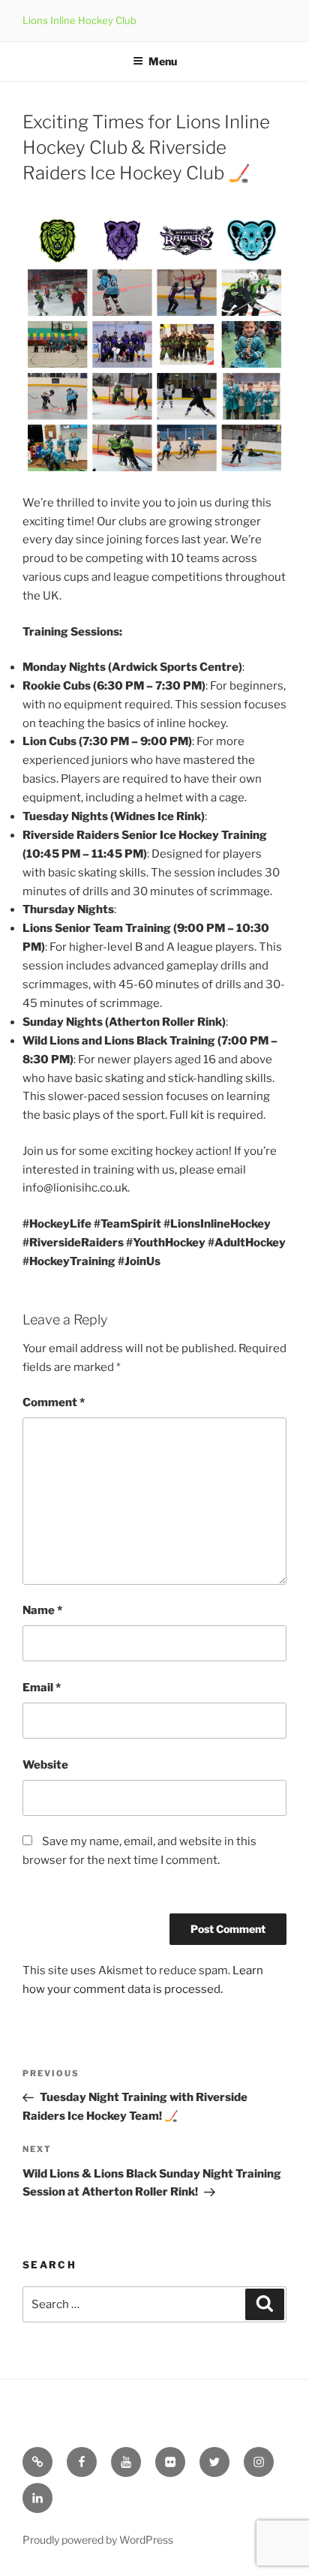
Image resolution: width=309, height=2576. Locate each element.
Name (42, 1610)
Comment (54, 1402)
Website (45, 1765)
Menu (163, 61)
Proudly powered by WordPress (98, 2540)
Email (42, 1688)
